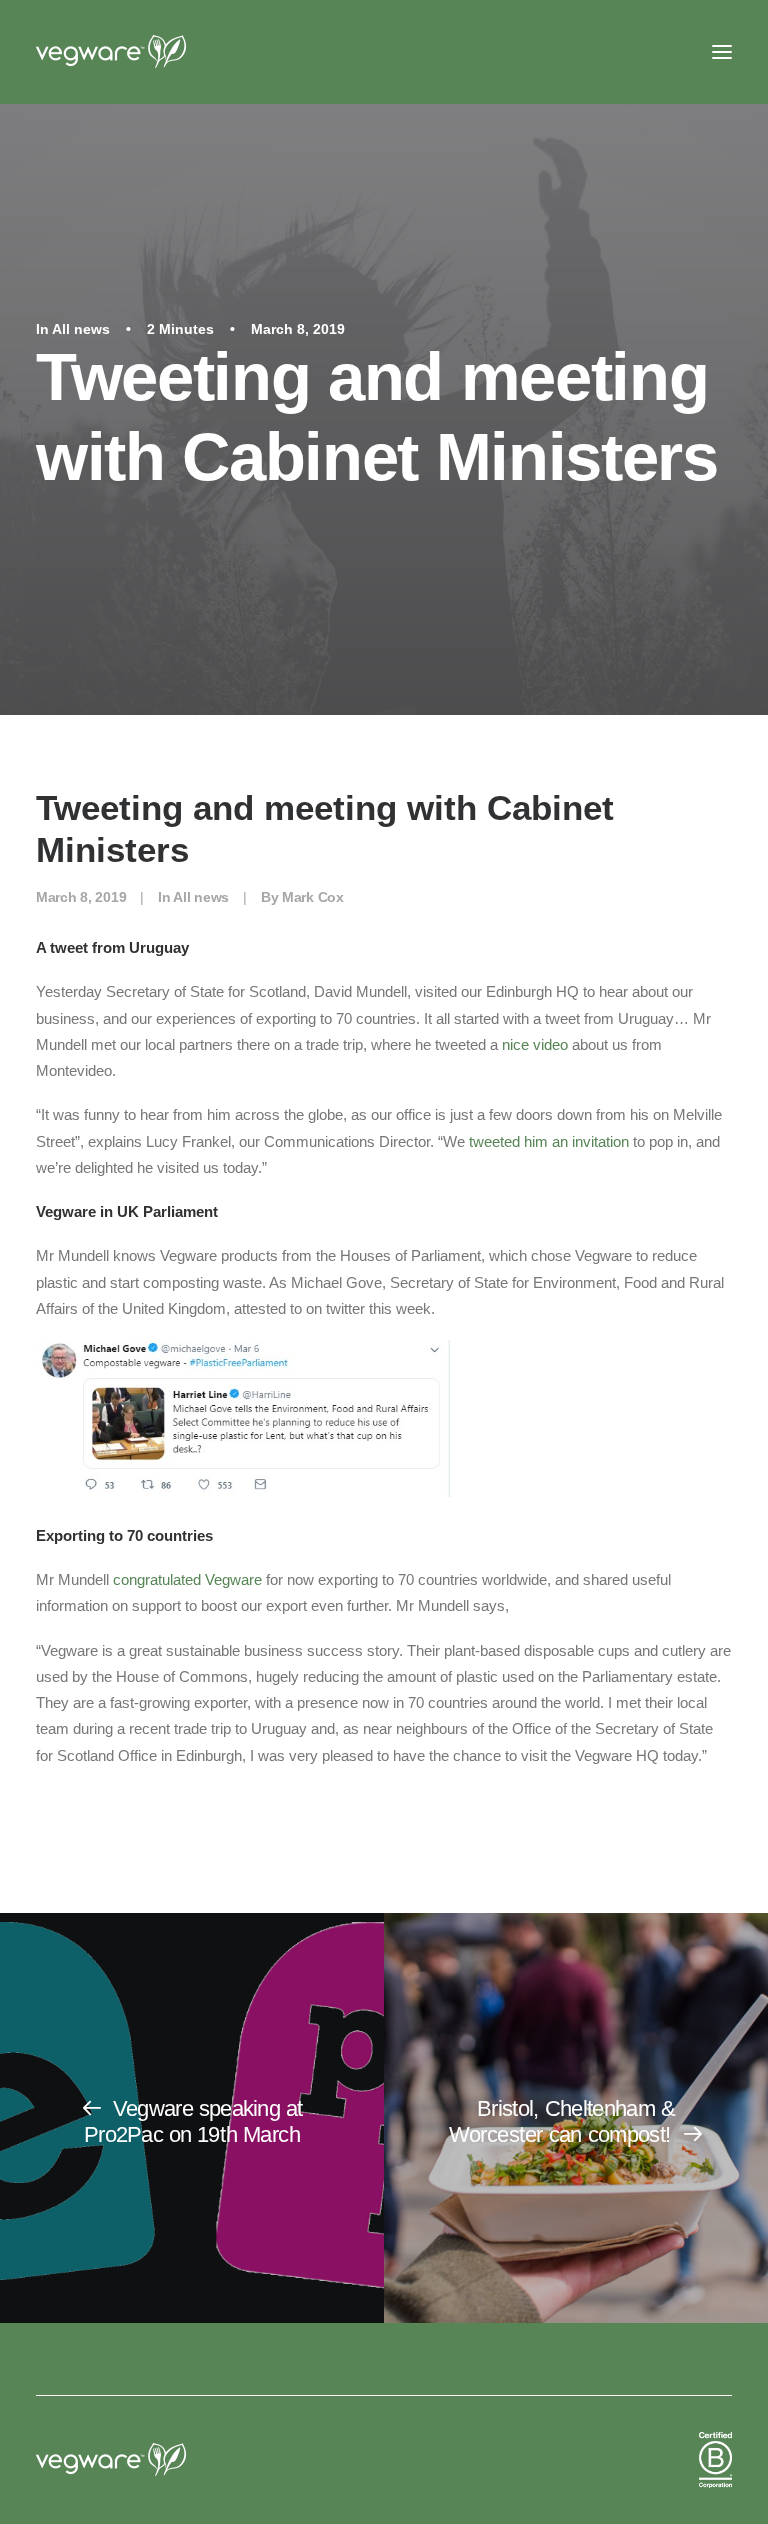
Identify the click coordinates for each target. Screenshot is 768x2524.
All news (81, 329)
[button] (722, 52)
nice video (535, 1044)
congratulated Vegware (187, 1579)
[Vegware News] (149, 52)
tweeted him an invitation (549, 1141)
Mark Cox (313, 897)
